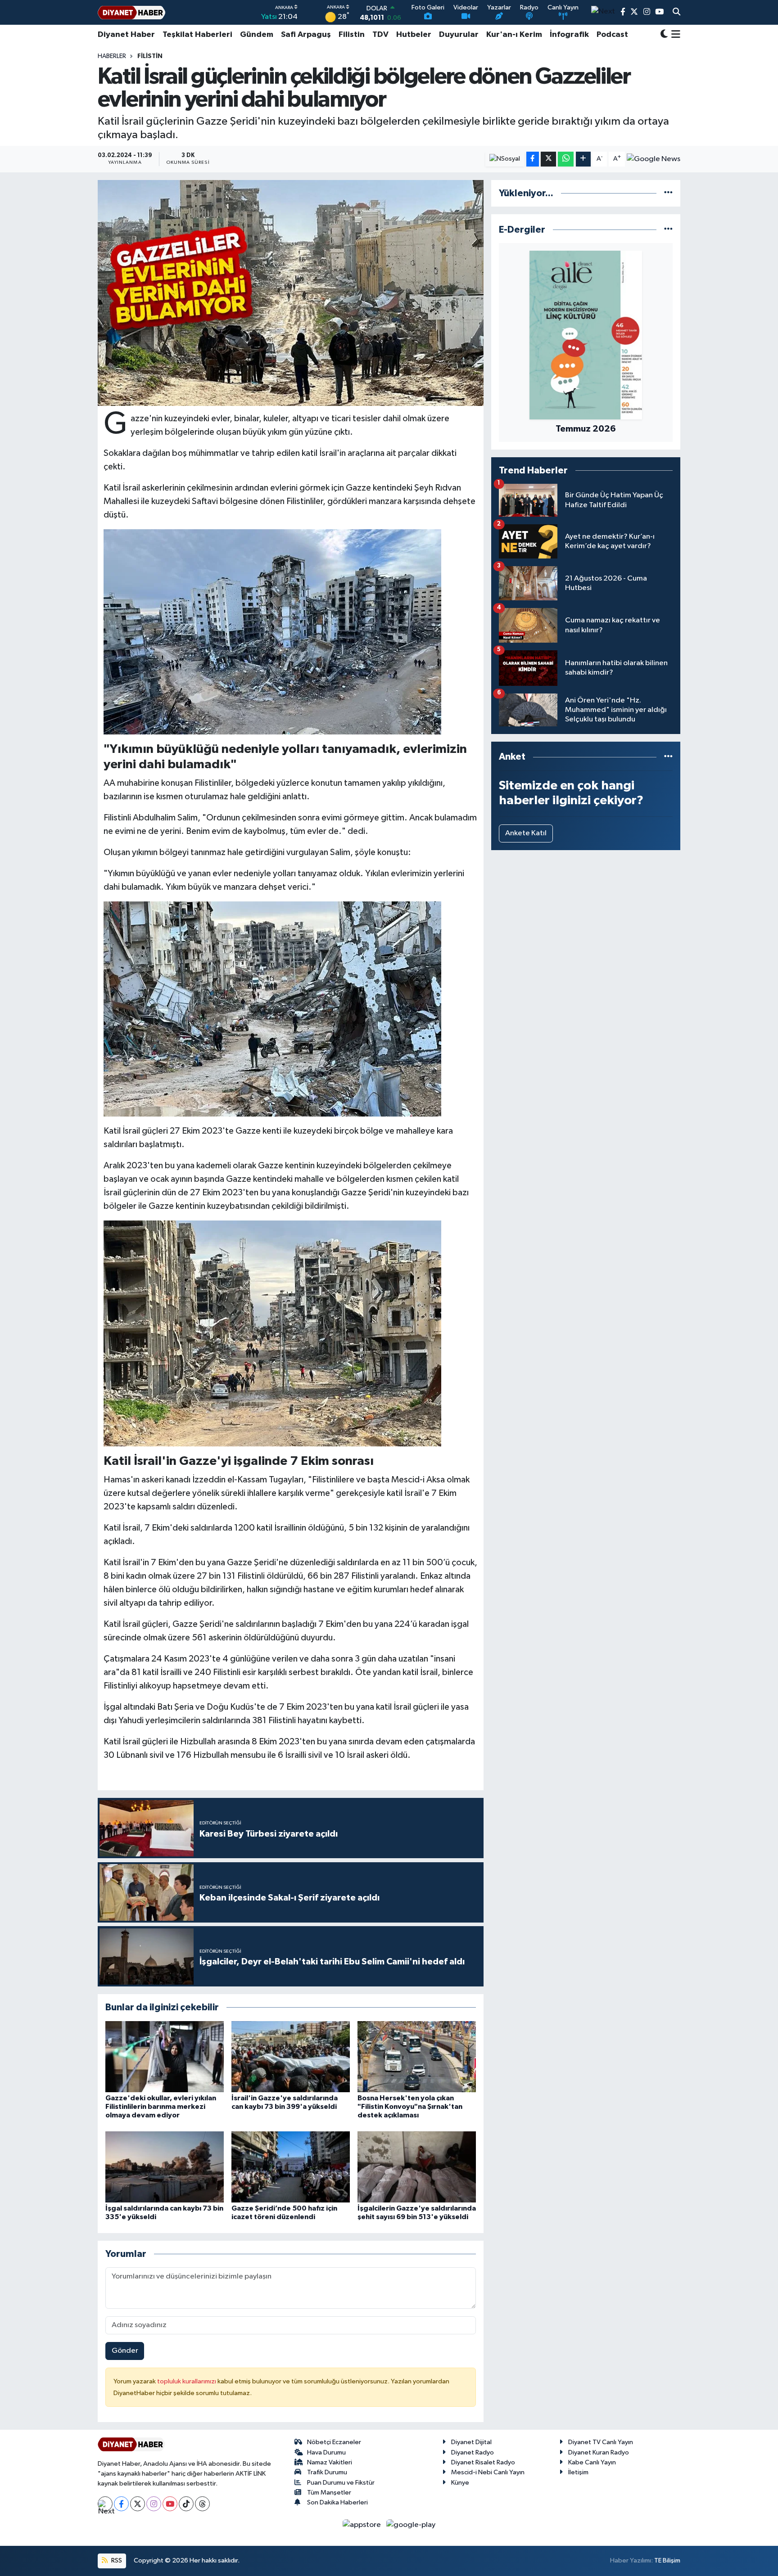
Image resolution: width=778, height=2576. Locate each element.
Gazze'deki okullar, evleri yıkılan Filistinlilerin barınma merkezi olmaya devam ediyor (161, 2107)
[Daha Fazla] (583, 159)
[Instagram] (154, 2504)
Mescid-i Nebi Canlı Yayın (488, 2472)
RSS (116, 2560)
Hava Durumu (326, 2452)
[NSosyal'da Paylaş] (505, 159)
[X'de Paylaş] (548, 159)
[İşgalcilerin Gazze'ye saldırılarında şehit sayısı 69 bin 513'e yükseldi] (417, 2167)
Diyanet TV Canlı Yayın (601, 2442)
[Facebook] (121, 2504)
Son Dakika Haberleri (337, 2502)
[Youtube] (170, 2504)
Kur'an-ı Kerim (514, 35)
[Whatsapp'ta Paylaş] (566, 159)
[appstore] (363, 2524)
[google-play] (411, 2524)
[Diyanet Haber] (131, 12)
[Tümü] (668, 193)
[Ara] (676, 13)
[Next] (105, 2504)
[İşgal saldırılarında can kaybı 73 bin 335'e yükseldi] (165, 2167)
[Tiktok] (186, 2504)
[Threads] (202, 2504)
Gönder (125, 2351)
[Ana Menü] (674, 35)
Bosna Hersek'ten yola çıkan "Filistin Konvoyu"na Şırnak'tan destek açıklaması (410, 2107)
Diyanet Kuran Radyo (599, 2452)
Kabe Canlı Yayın (592, 2462)
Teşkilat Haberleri (197, 35)
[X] (138, 2504)
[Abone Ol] (654, 159)
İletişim (578, 2472)
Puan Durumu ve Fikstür (341, 2483)
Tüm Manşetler (329, 2493)
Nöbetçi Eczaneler (334, 2442)
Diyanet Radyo (473, 2452)
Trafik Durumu (327, 2472)
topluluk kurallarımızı (187, 2381)
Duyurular (459, 35)
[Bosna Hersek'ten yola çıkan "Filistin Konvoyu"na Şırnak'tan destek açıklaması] (417, 2056)
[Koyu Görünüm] (664, 35)
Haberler (112, 56)
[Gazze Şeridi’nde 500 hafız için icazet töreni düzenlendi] (291, 2167)
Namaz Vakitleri (330, 2462)
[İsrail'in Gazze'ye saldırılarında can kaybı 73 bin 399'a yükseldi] (291, 2056)
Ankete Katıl (526, 833)
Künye (460, 2483)
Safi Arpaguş (306, 35)
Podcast (612, 35)
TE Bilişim (667, 2560)
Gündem (257, 35)
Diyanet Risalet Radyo (483, 2462)
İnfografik (569, 35)
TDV (380, 35)
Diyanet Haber (126, 35)
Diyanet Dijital (471, 2442)
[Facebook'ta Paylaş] (533, 159)
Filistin (352, 35)
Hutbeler (414, 35)
